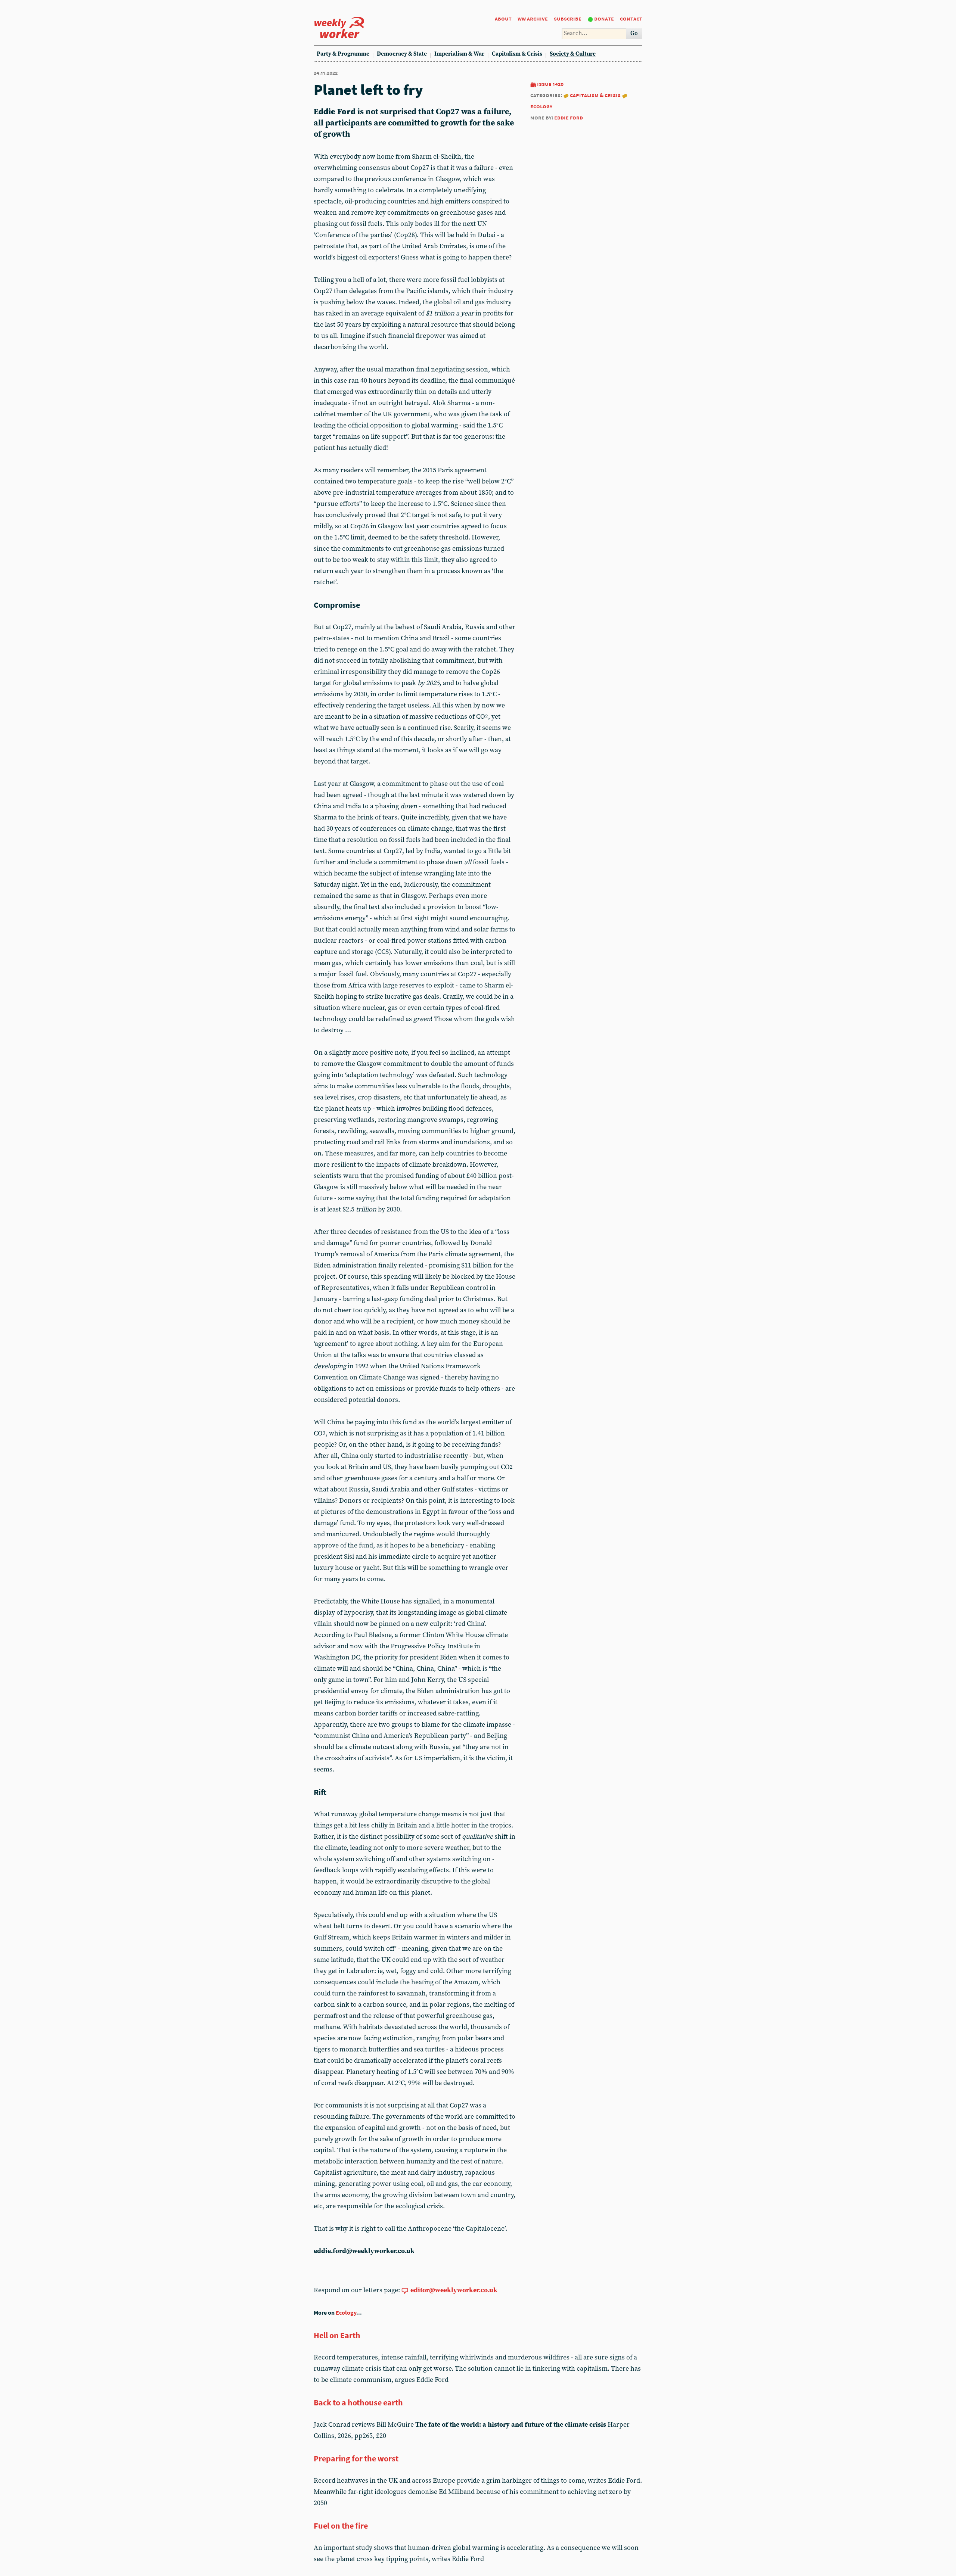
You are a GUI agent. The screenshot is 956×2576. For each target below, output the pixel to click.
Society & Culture (573, 54)
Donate (604, 18)
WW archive (533, 18)
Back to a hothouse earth (358, 2402)
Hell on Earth (337, 2335)
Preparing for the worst (356, 2458)
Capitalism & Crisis (517, 54)
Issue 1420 (550, 84)
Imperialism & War (459, 54)
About (503, 18)
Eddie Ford (569, 117)
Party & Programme (343, 54)
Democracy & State (402, 54)
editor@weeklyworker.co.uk (454, 2290)
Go (634, 33)
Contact (631, 18)
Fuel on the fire (341, 2526)
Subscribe (568, 18)
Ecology (346, 2313)
